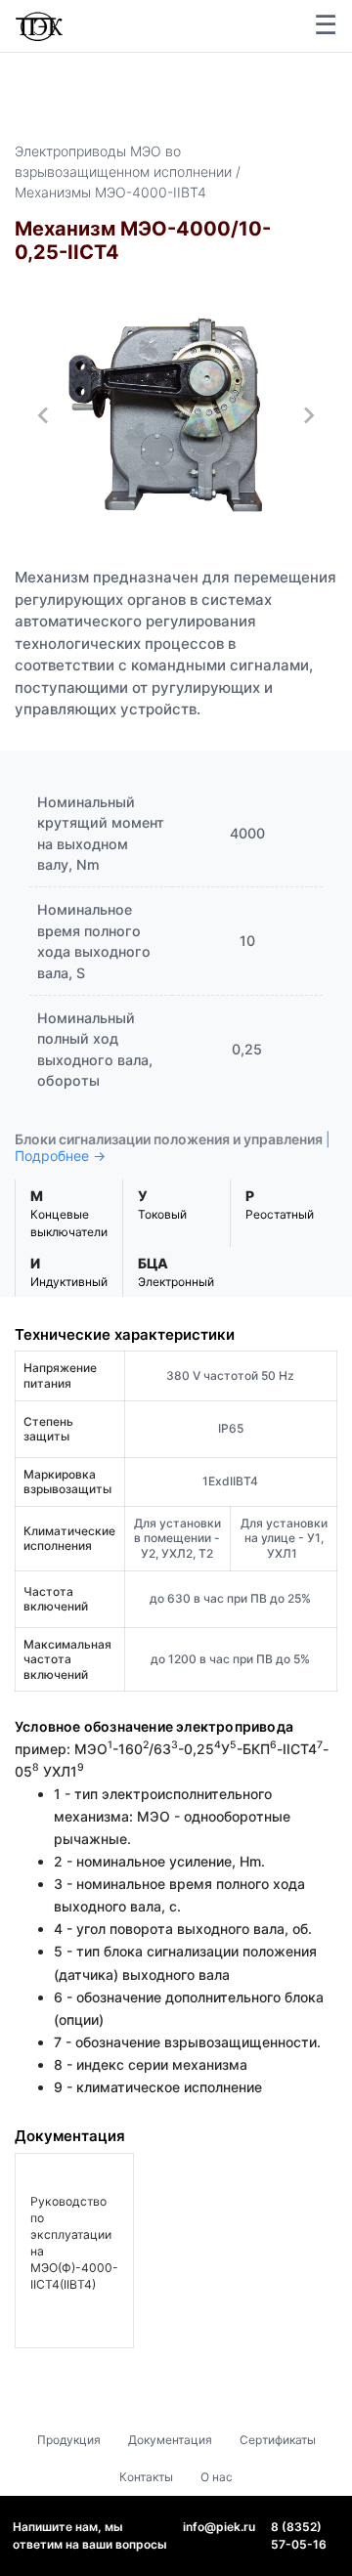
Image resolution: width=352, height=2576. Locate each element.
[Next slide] (308, 415)
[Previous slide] (44, 415)
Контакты (146, 2477)
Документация (170, 2440)
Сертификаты (278, 2440)
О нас (217, 2477)
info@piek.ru (219, 2527)
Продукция (69, 2440)
